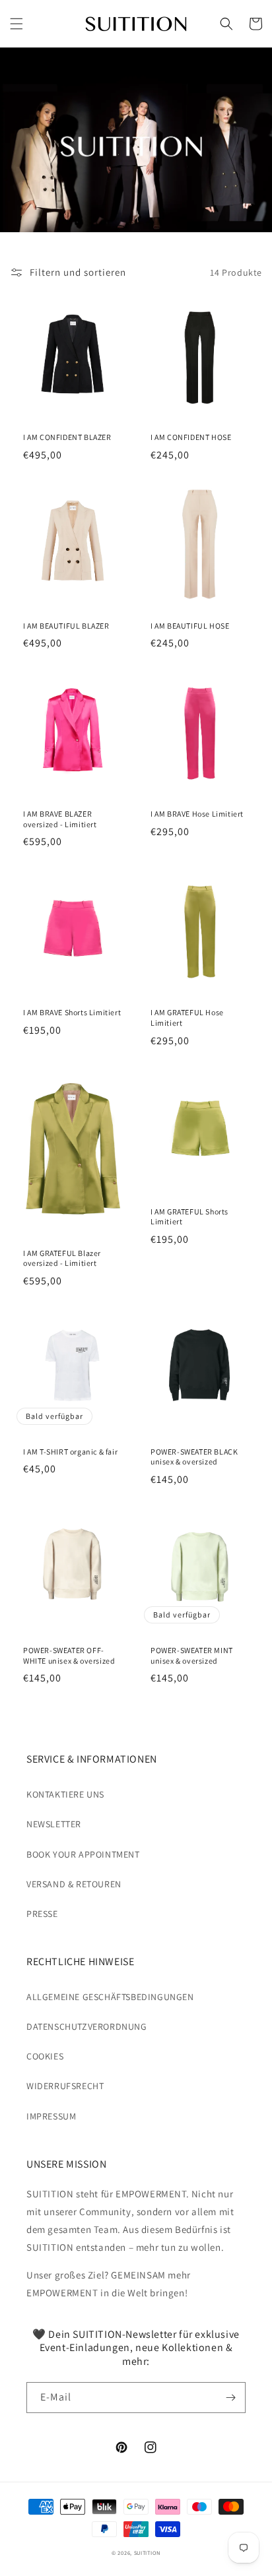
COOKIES (45, 2056)
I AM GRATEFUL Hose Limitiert (187, 1018)
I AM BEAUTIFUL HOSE (190, 626)
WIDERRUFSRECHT (65, 2086)
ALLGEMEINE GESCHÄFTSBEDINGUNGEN (110, 1997)
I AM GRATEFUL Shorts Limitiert (189, 1217)
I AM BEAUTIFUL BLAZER (66, 626)
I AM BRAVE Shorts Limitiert (72, 1012)
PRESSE (42, 1914)
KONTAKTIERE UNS (65, 1794)
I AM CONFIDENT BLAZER (67, 437)
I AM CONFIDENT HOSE (191, 437)
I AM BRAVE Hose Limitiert (197, 814)
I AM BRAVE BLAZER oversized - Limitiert (60, 819)
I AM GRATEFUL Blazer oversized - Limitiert (62, 1258)
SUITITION (147, 2553)
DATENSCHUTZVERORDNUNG (87, 2026)
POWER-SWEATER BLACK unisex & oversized (194, 1457)
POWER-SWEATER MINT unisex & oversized (192, 1655)
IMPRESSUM (51, 2116)
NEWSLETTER (54, 1824)
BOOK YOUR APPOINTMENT (83, 1854)
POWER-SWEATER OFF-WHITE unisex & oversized (69, 1655)
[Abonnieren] (230, 2398)
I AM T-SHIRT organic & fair (70, 1452)
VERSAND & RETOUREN (74, 1884)
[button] (17, 24)
